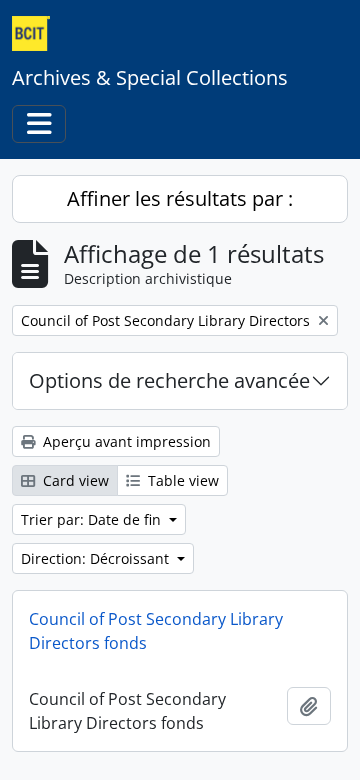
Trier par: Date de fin (93, 519)
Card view (74, 480)
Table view (181, 480)
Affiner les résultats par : (180, 198)
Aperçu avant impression (125, 441)
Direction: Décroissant (97, 558)
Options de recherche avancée (169, 380)
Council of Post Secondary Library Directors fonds (156, 631)
